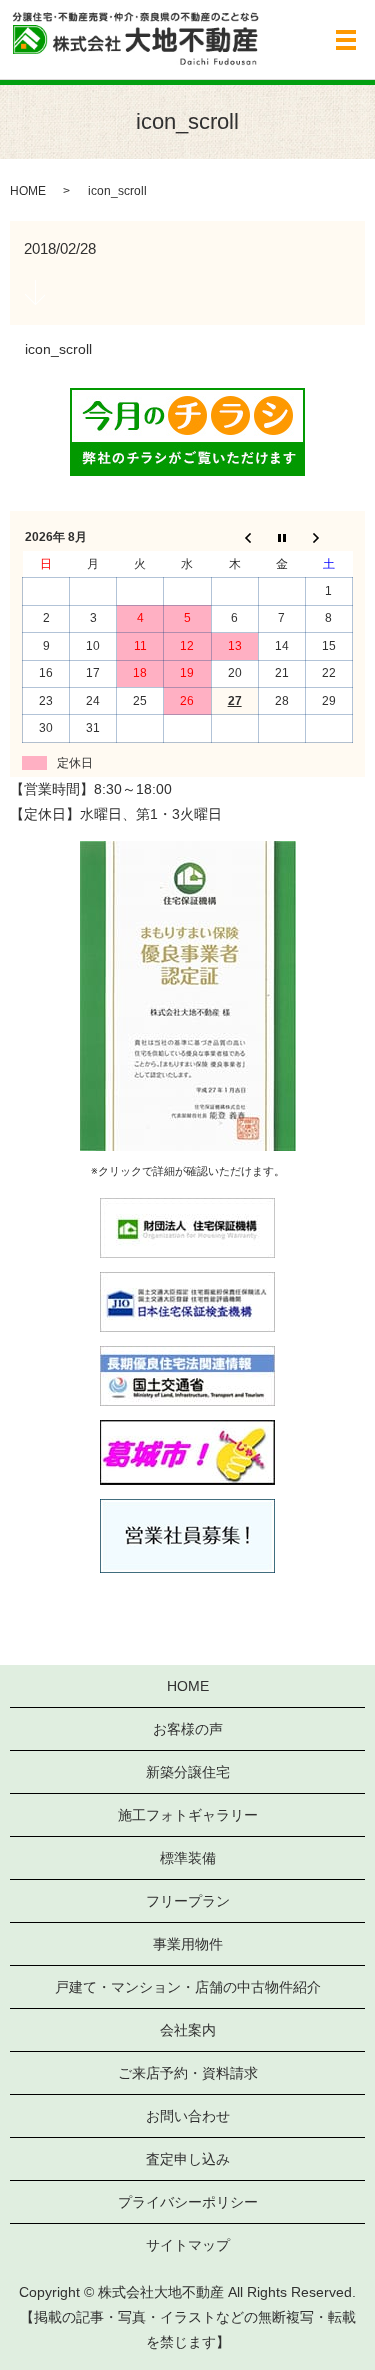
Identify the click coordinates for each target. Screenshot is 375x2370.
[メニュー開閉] (346, 40)
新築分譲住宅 (188, 1772)
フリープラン (188, 1901)
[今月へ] (281, 538)
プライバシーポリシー (188, 2202)
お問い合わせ (188, 2116)
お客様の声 (188, 1729)
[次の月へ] (328, 538)
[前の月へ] (234, 538)
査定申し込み (188, 2159)
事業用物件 (188, 1944)
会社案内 (188, 2030)
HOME (28, 191)
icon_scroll (58, 349)
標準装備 (188, 1858)
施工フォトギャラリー (188, 1815)
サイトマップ (188, 2245)
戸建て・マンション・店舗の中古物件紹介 (188, 1987)
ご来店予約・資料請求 (188, 2073)
